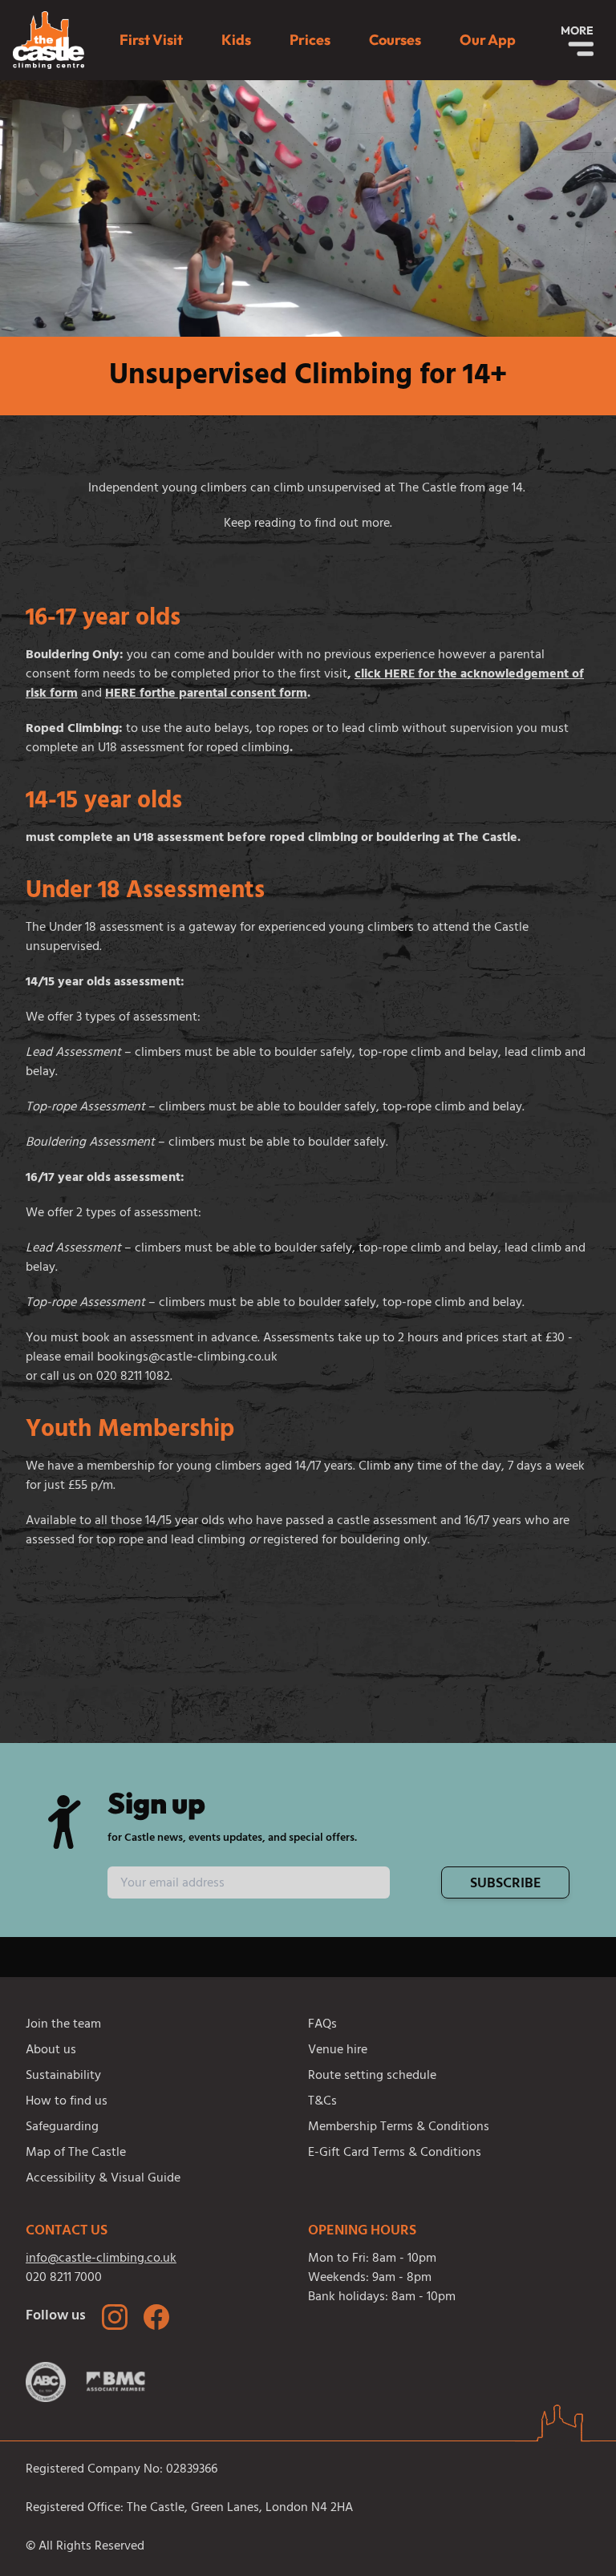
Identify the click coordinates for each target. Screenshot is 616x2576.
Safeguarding (62, 2128)
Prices (310, 40)
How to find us (67, 2102)
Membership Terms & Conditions (399, 2128)
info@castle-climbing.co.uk (101, 2259)
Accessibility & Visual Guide (103, 2179)
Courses (395, 40)
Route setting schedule (372, 2077)
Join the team (63, 2025)
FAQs (322, 2025)
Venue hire (338, 2051)
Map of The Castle (76, 2153)
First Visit (151, 40)
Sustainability (63, 2077)
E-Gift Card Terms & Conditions (395, 2153)
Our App (488, 40)
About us (51, 2051)
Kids (236, 40)
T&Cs (322, 2102)
